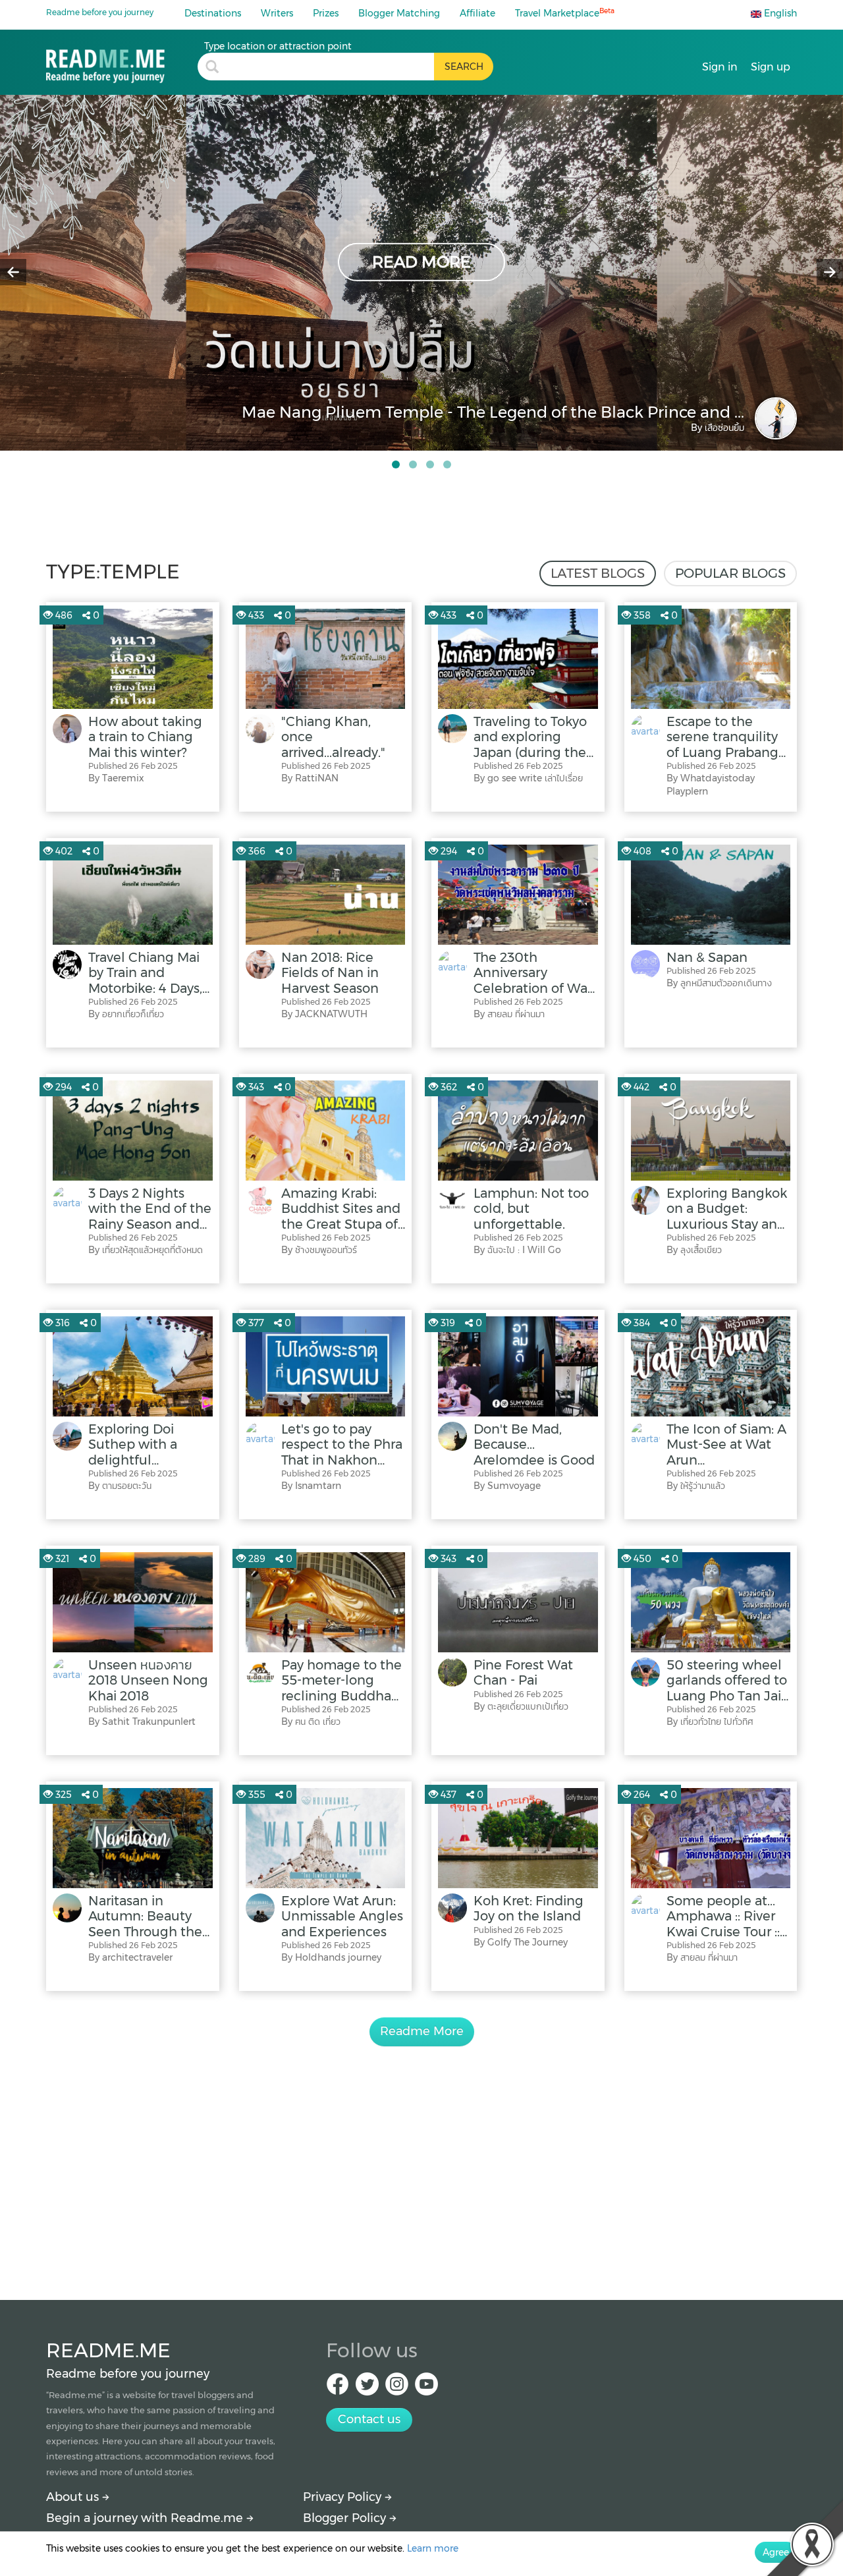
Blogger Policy (346, 2518)
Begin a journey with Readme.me (146, 2518)
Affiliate (477, 13)
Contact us (369, 2419)
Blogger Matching (399, 13)
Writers (277, 13)
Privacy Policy (344, 2497)
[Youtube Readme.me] (426, 2388)
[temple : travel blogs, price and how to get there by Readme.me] (122, 62)
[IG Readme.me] (397, 2388)
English (779, 13)
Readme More (422, 2031)
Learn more (433, 2548)
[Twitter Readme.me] (367, 2388)
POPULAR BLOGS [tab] (730, 573)
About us (74, 2497)
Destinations (213, 13)
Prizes (326, 13)
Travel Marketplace (565, 13)
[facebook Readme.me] (338, 2388)
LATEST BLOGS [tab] (598, 573)
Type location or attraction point (278, 46)
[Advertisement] (421, 2158)
